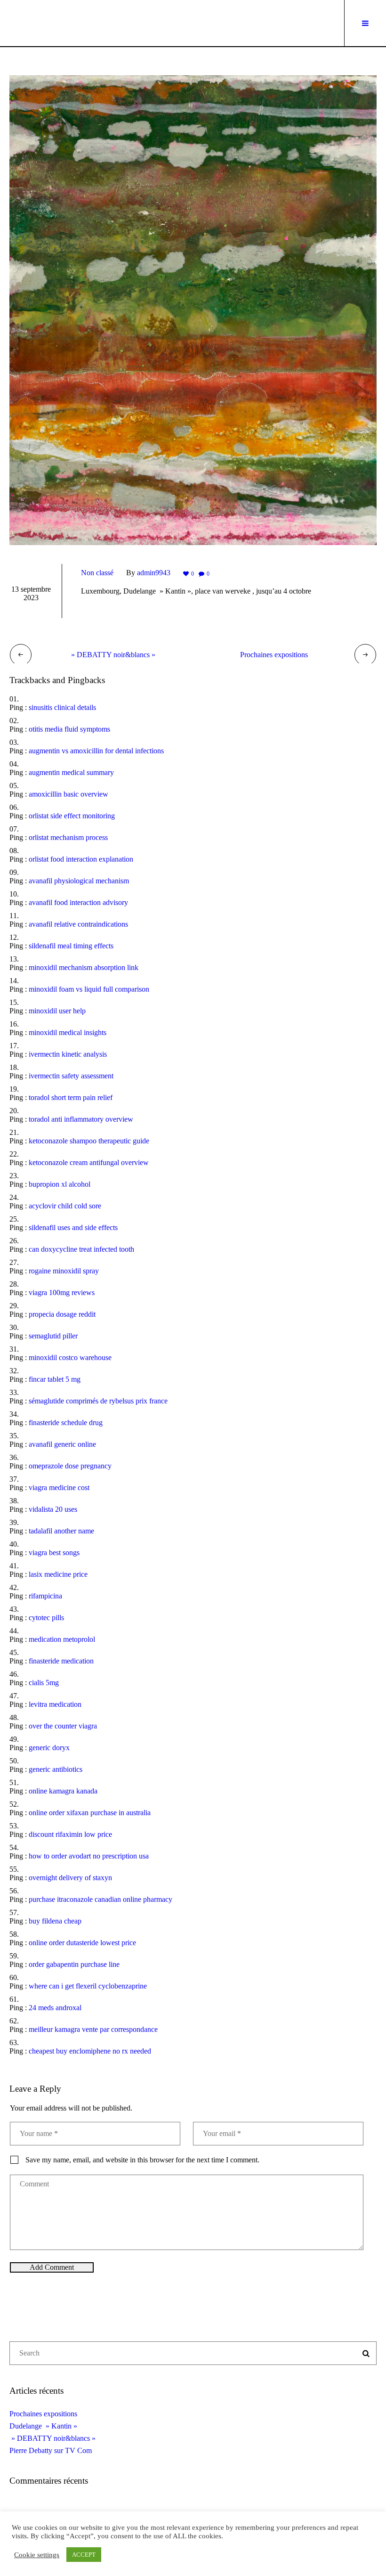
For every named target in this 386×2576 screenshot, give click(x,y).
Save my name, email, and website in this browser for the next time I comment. (142, 2160)
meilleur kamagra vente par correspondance (93, 2029)
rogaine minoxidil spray (64, 1271)
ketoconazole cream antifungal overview (89, 1162)
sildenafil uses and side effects (73, 1227)
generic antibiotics (56, 1769)
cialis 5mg (44, 1683)
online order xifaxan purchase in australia (90, 1813)
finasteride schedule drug (66, 1423)
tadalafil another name (61, 1531)
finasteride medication (61, 1661)
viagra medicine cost (59, 1488)
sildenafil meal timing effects (71, 946)
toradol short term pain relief (71, 1097)
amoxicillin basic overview (68, 794)
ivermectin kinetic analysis (68, 1054)
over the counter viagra (63, 1726)
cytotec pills (46, 1618)
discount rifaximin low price (70, 1834)
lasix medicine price (58, 1574)
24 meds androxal (55, 2008)
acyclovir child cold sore (65, 1206)
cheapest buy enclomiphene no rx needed (90, 2051)
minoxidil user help (57, 1011)
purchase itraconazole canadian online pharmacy (101, 1899)
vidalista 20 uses (53, 1509)
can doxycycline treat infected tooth (81, 1249)
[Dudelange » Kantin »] (193, 309)
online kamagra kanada (63, 1791)
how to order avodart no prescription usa (89, 1856)
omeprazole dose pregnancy (70, 1466)
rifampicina (45, 1596)
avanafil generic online (62, 1444)
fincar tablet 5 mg (55, 1379)
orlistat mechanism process (68, 837)
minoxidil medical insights (68, 1032)
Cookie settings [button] (37, 2555)
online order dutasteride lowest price (82, 1943)
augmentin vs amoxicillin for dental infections (96, 751)
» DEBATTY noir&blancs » (112, 655)
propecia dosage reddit (62, 1314)
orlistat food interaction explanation (81, 859)
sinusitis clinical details (62, 707)
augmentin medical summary (71, 772)
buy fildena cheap (55, 1921)
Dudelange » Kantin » (43, 2426)
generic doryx (49, 1748)
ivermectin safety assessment (71, 1076)
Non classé (97, 573)
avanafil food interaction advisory (78, 902)
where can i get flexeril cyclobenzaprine (88, 1986)
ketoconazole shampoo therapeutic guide (89, 1141)
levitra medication (55, 1704)
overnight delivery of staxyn (70, 1878)
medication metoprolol (62, 1639)
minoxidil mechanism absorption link (84, 967)
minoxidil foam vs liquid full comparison (89, 989)
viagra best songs (54, 1553)
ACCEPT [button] (84, 2555)
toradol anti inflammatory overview (81, 1119)
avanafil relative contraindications (78, 924)
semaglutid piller (53, 1336)
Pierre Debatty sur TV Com (51, 2450)
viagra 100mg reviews (62, 1292)
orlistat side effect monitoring (72, 816)
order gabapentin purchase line (74, 1964)
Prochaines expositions (274, 655)
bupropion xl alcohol (60, 1184)
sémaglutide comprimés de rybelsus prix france (98, 1401)
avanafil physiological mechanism (79, 881)
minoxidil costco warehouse (70, 1357)
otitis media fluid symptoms (69, 729)
